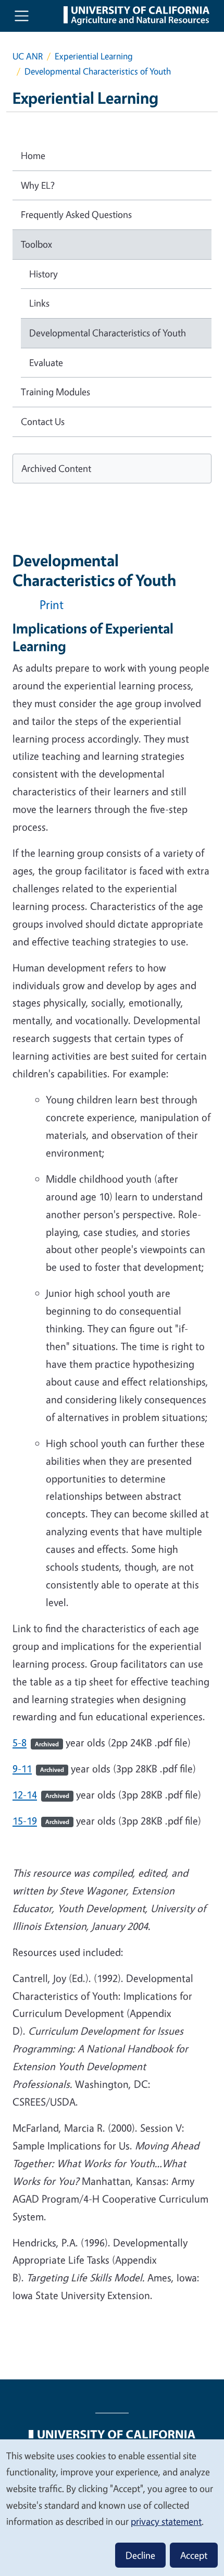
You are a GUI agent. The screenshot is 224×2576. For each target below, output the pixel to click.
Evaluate (46, 362)
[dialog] (112, 2507)
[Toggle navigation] (22, 16)
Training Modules (55, 392)
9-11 (38, 1769)
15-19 (41, 1821)
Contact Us (43, 421)
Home (33, 155)
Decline (140, 2555)
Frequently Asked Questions (76, 214)
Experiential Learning (94, 56)
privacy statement (166, 2521)
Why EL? (38, 185)
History (43, 274)
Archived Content (56, 468)
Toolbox (36, 244)
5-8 (36, 1742)
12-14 (41, 1795)
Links (39, 303)
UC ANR (28, 56)
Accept (194, 2555)
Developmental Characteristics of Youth (108, 333)
